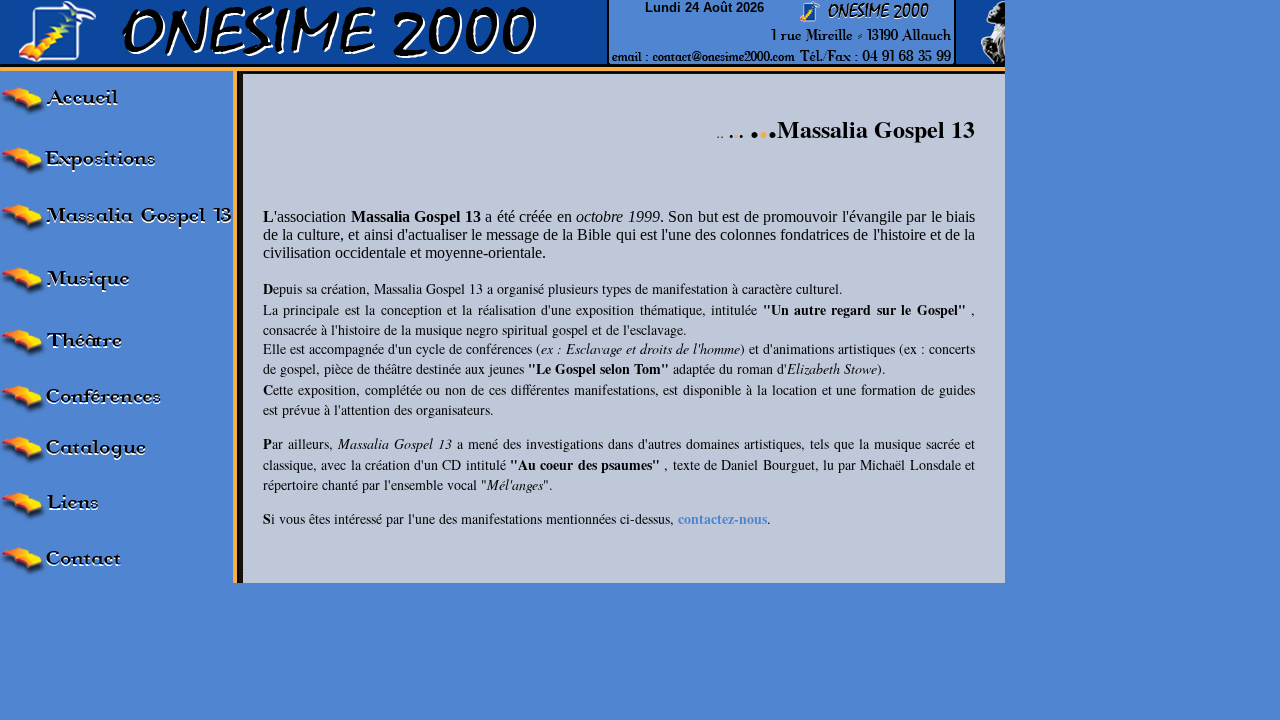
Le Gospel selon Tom (598, 368)
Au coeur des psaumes (585, 464)
